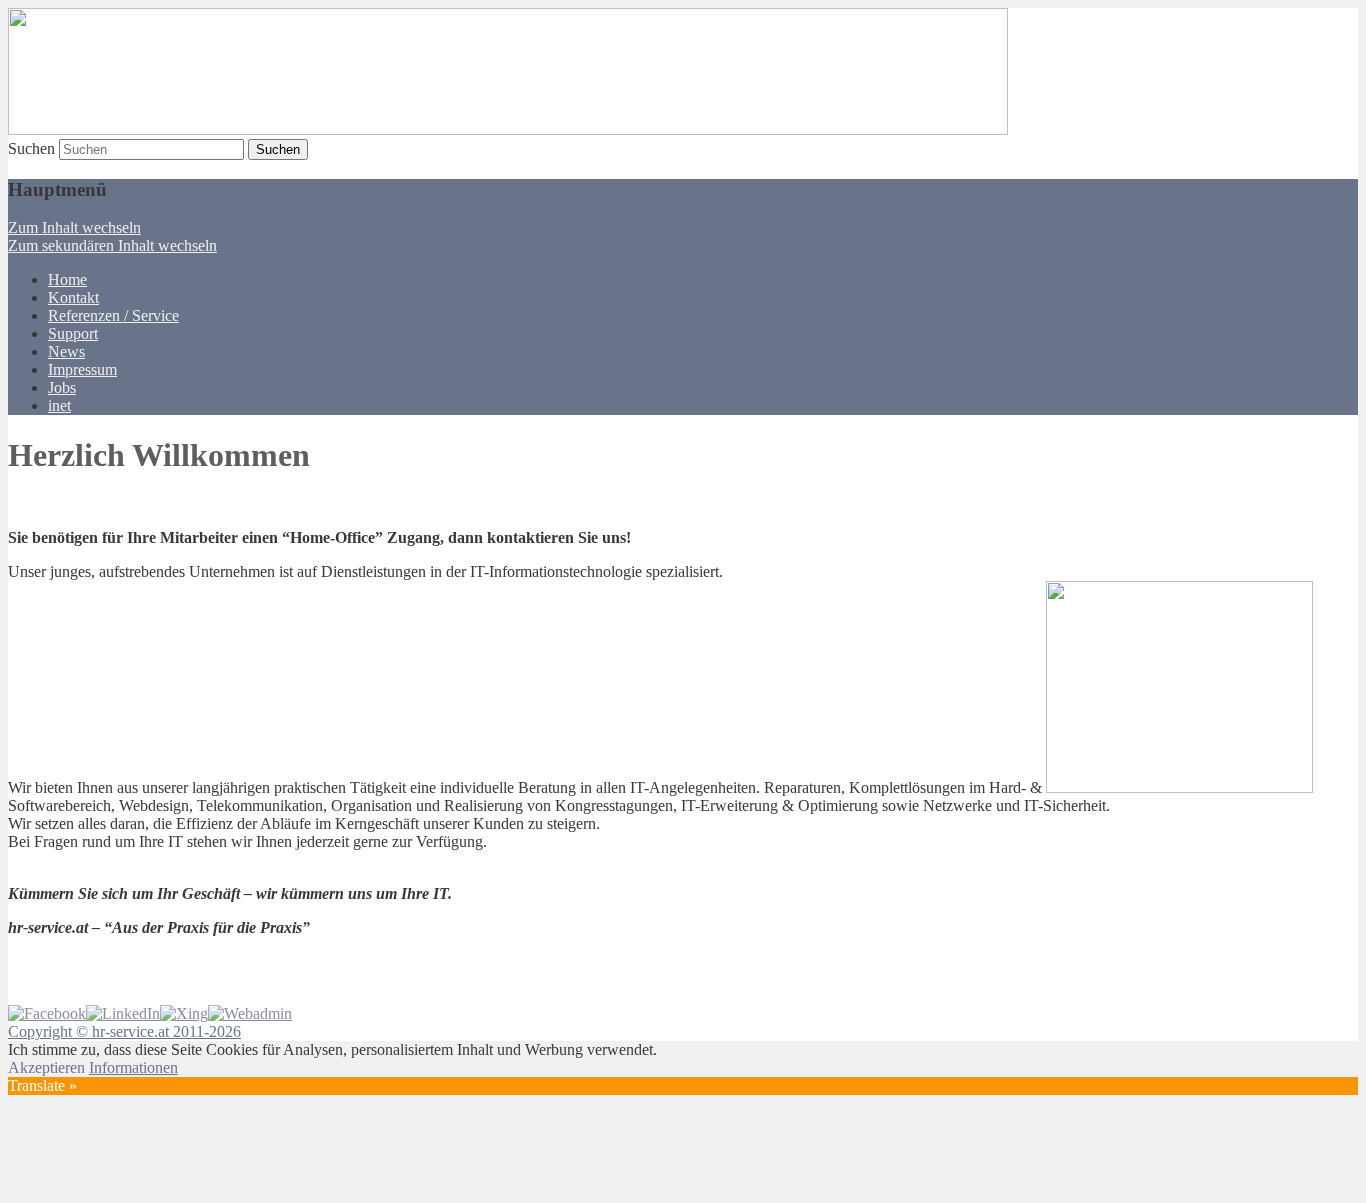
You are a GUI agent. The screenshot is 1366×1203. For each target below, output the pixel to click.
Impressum (82, 369)
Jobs (62, 387)
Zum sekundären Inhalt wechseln (112, 245)
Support (73, 333)
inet (59, 405)
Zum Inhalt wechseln (74, 227)
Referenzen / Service (113, 315)
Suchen (31, 148)
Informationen (133, 1067)
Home (67, 279)
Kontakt (73, 297)
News (66, 351)
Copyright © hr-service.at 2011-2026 (124, 1031)
